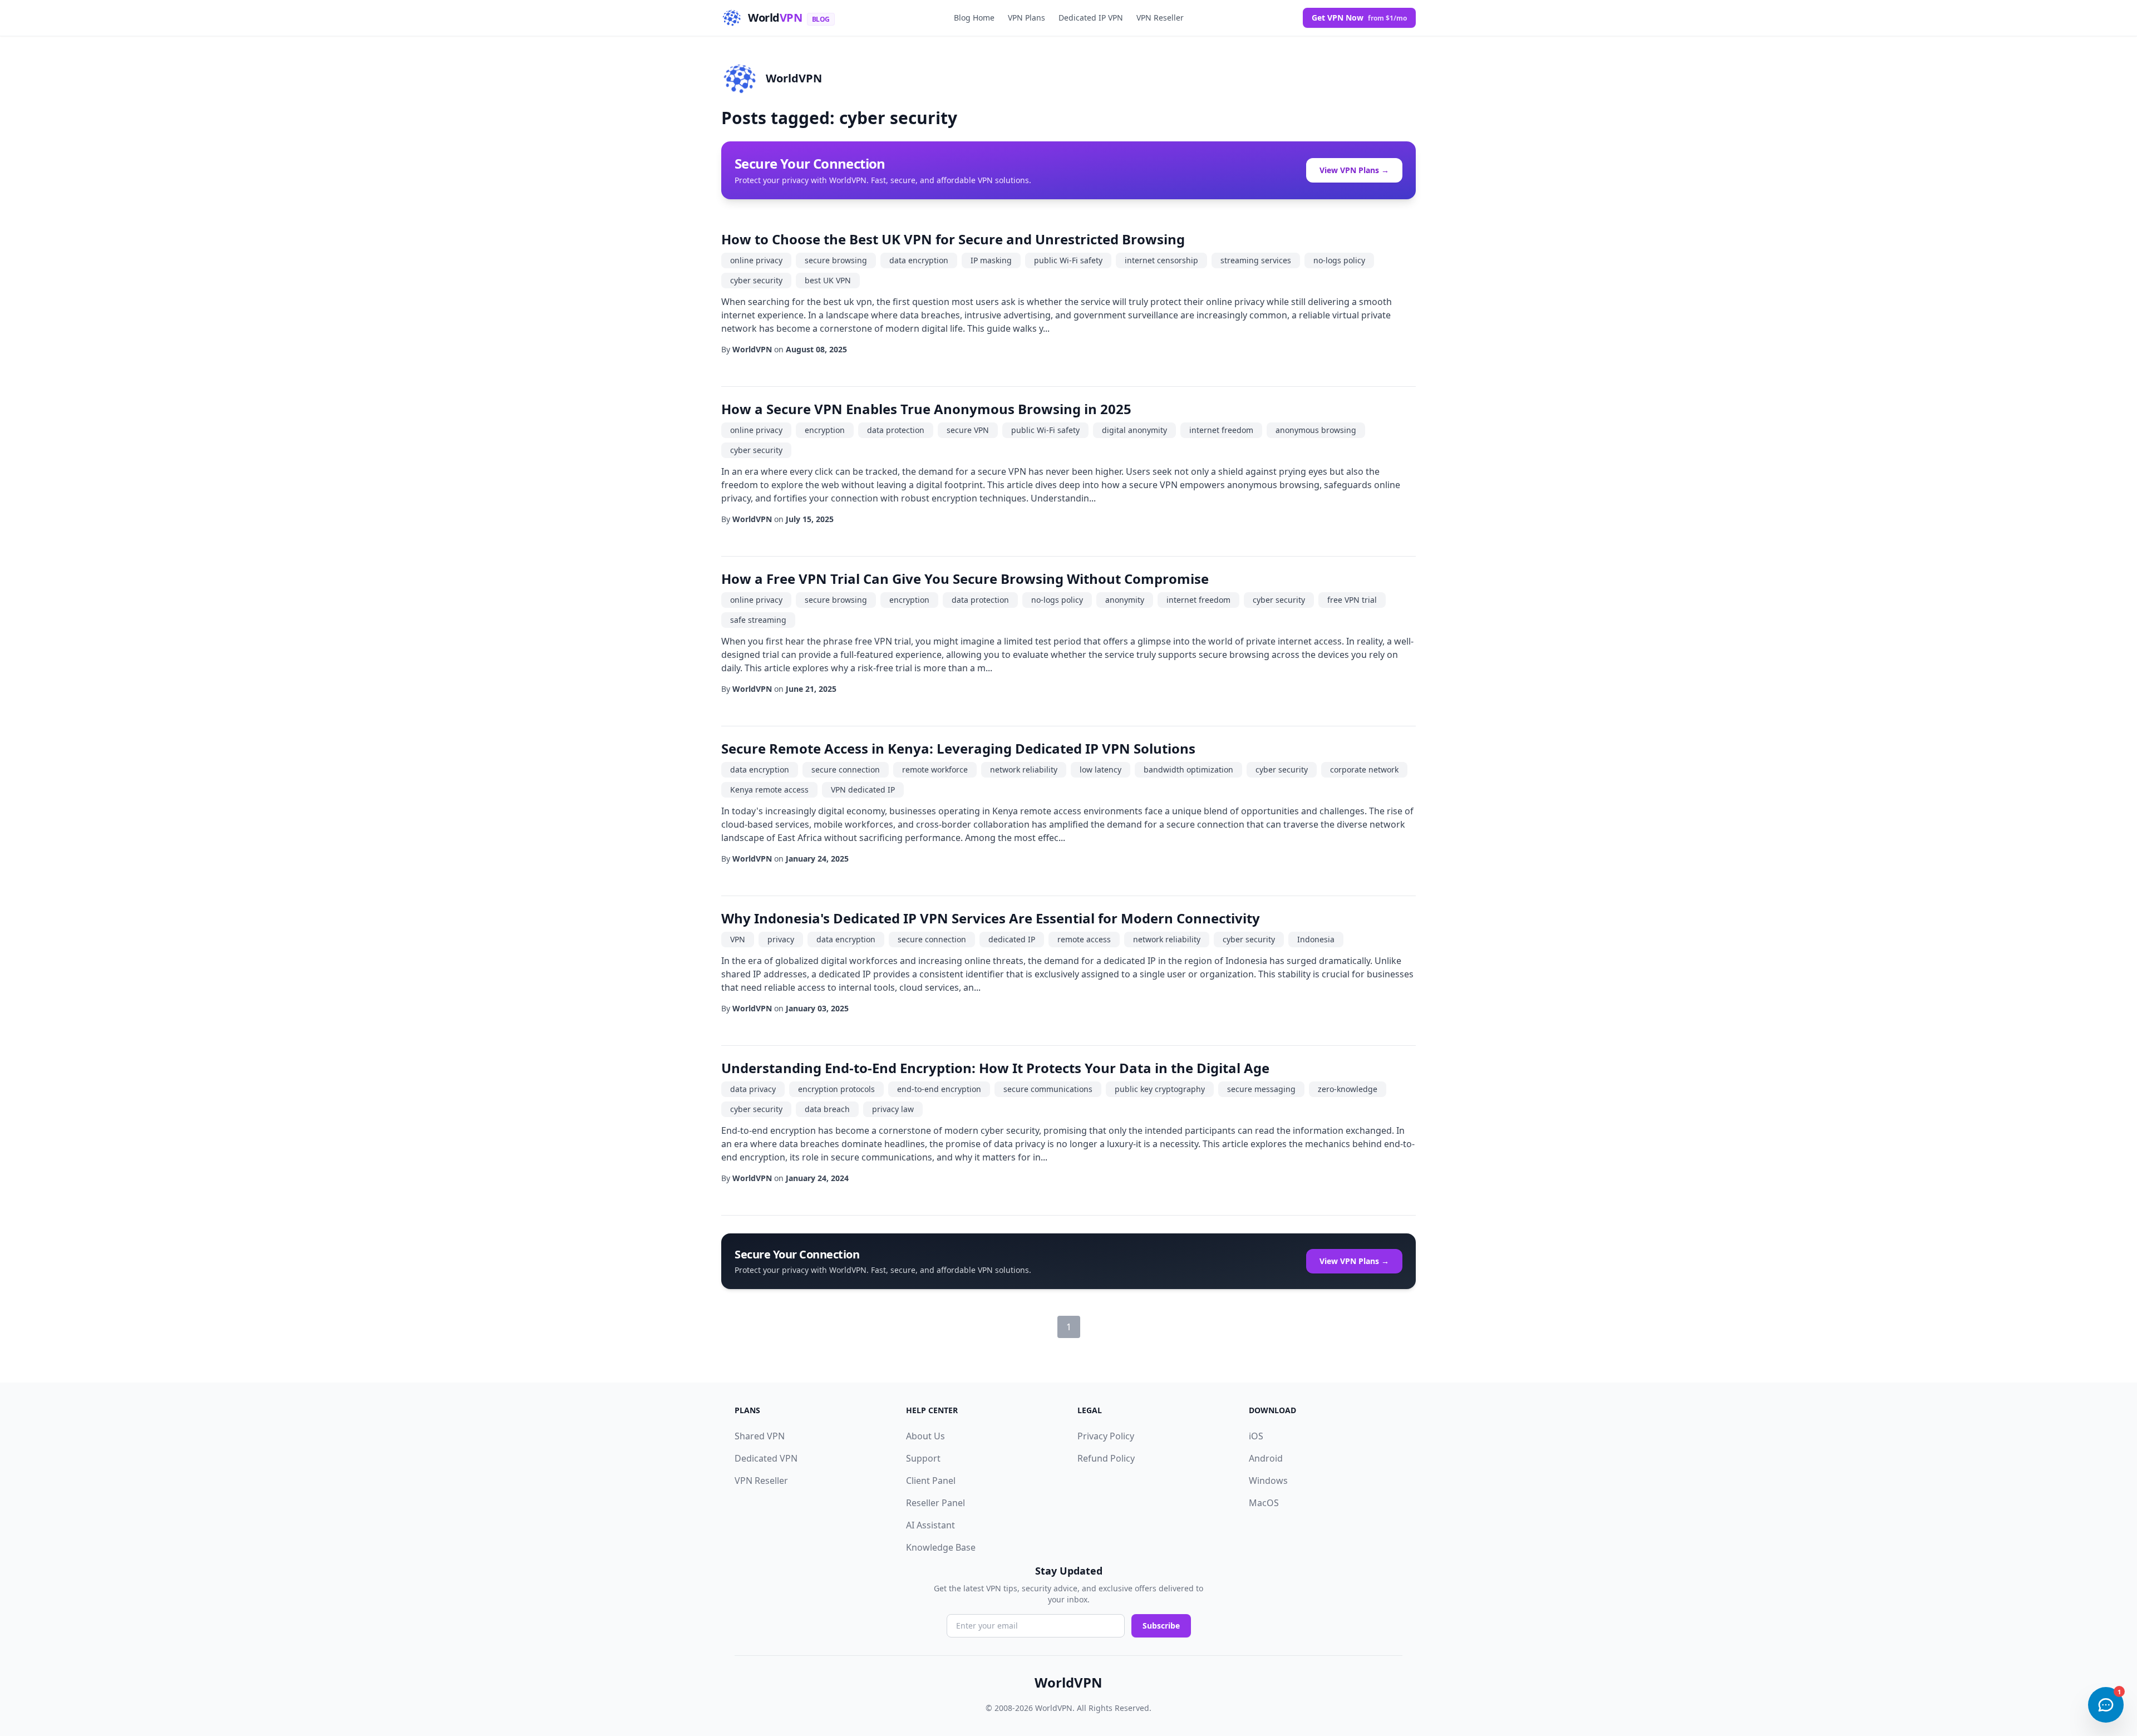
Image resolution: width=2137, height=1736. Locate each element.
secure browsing (836, 260)
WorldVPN (794, 78)
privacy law (893, 1109)
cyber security (756, 280)
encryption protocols (836, 1089)
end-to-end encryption (939, 1089)
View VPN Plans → (1354, 170)
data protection (896, 430)
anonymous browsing (1316, 430)
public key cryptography (1160, 1089)
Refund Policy (1106, 1458)
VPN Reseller (1160, 18)
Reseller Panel (935, 1503)
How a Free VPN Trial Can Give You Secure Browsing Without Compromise (965, 579)
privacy (781, 939)
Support (923, 1458)
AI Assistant (930, 1525)
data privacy (753, 1089)
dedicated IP (1012, 939)
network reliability (1024, 769)
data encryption (919, 260)
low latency (1100, 769)
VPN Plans (1026, 18)
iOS (1256, 1436)
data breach (827, 1109)
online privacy (756, 260)
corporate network (1364, 769)
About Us (925, 1436)
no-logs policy (1339, 260)
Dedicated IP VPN (1091, 18)
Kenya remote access (769, 790)
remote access (1084, 939)
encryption (825, 430)
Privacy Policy (1106, 1436)
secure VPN (968, 430)
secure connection (846, 769)
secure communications (1048, 1089)
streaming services (1256, 260)
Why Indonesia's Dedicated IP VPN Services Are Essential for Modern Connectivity (991, 918)
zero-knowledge (1348, 1089)
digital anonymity (1134, 430)
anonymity (1125, 600)
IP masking (991, 260)
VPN (738, 939)
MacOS (1264, 1503)
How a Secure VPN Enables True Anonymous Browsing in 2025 (926, 409)
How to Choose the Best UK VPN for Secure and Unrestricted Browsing (953, 239)
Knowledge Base (941, 1547)
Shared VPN (760, 1436)
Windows (1268, 1481)
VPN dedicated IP (863, 790)
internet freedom (1221, 430)
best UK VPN (828, 280)
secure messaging (1261, 1089)
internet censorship (1161, 260)
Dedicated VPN (766, 1458)
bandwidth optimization (1188, 769)
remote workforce (935, 769)
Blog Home (974, 18)
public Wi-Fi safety (1068, 260)
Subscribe (1161, 1626)
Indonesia (1316, 939)
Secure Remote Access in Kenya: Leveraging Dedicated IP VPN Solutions (958, 748)
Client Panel (931, 1481)
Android (1266, 1458)
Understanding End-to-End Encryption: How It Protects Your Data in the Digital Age (995, 1068)
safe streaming (758, 620)
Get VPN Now (1359, 18)
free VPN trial (1352, 600)
